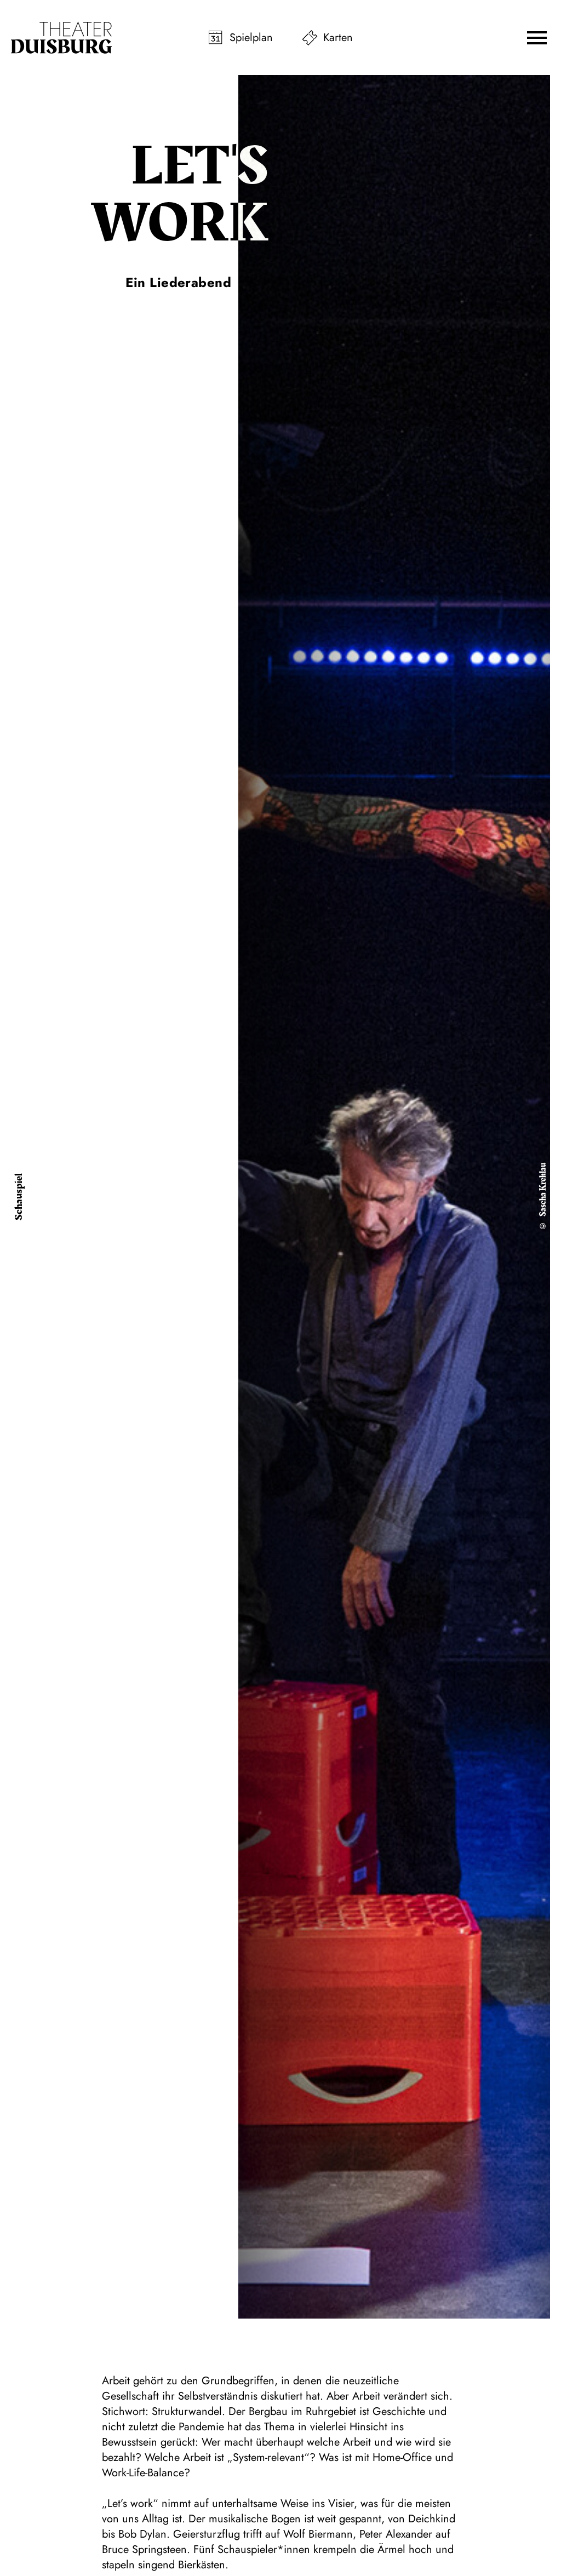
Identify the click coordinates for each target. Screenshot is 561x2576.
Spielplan (251, 38)
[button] (537, 38)
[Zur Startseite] (61, 38)
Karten (338, 38)
